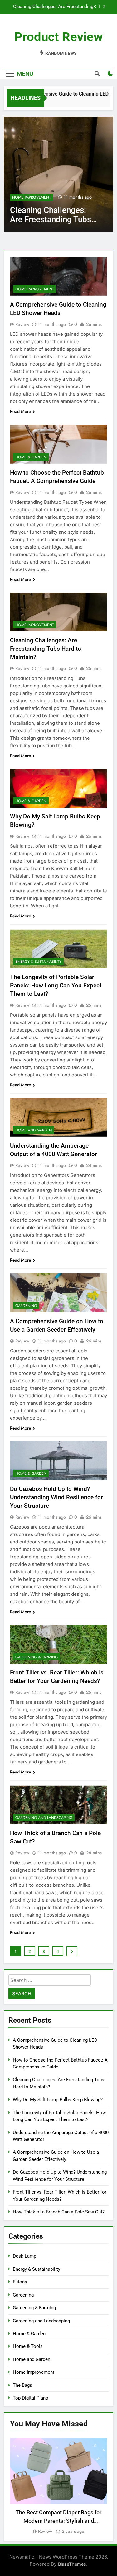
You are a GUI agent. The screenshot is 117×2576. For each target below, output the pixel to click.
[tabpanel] (58, 2486)
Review (22, 324)
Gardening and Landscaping (44, 1818)
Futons (20, 2282)
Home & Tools (28, 2346)
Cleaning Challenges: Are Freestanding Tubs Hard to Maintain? (46, 649)
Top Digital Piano (31, 2398)
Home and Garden (34, 1130)
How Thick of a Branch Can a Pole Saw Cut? (59, 2212)
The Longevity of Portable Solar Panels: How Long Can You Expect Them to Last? (56, 985)
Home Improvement (35, 289)
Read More (21, 411)
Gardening (26, 1306)
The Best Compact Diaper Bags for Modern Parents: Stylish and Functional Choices (58, 2521)
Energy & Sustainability (38, 962)
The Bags (22, 2385)
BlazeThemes (72, 2564)
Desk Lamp (24, 2256)
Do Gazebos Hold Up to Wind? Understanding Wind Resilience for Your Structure (56, 1497)
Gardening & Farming (37, 1657)
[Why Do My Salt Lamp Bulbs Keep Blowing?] (58, 174)
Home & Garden (28, 197)
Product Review (58, 37)
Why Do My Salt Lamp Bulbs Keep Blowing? (58, 7)
